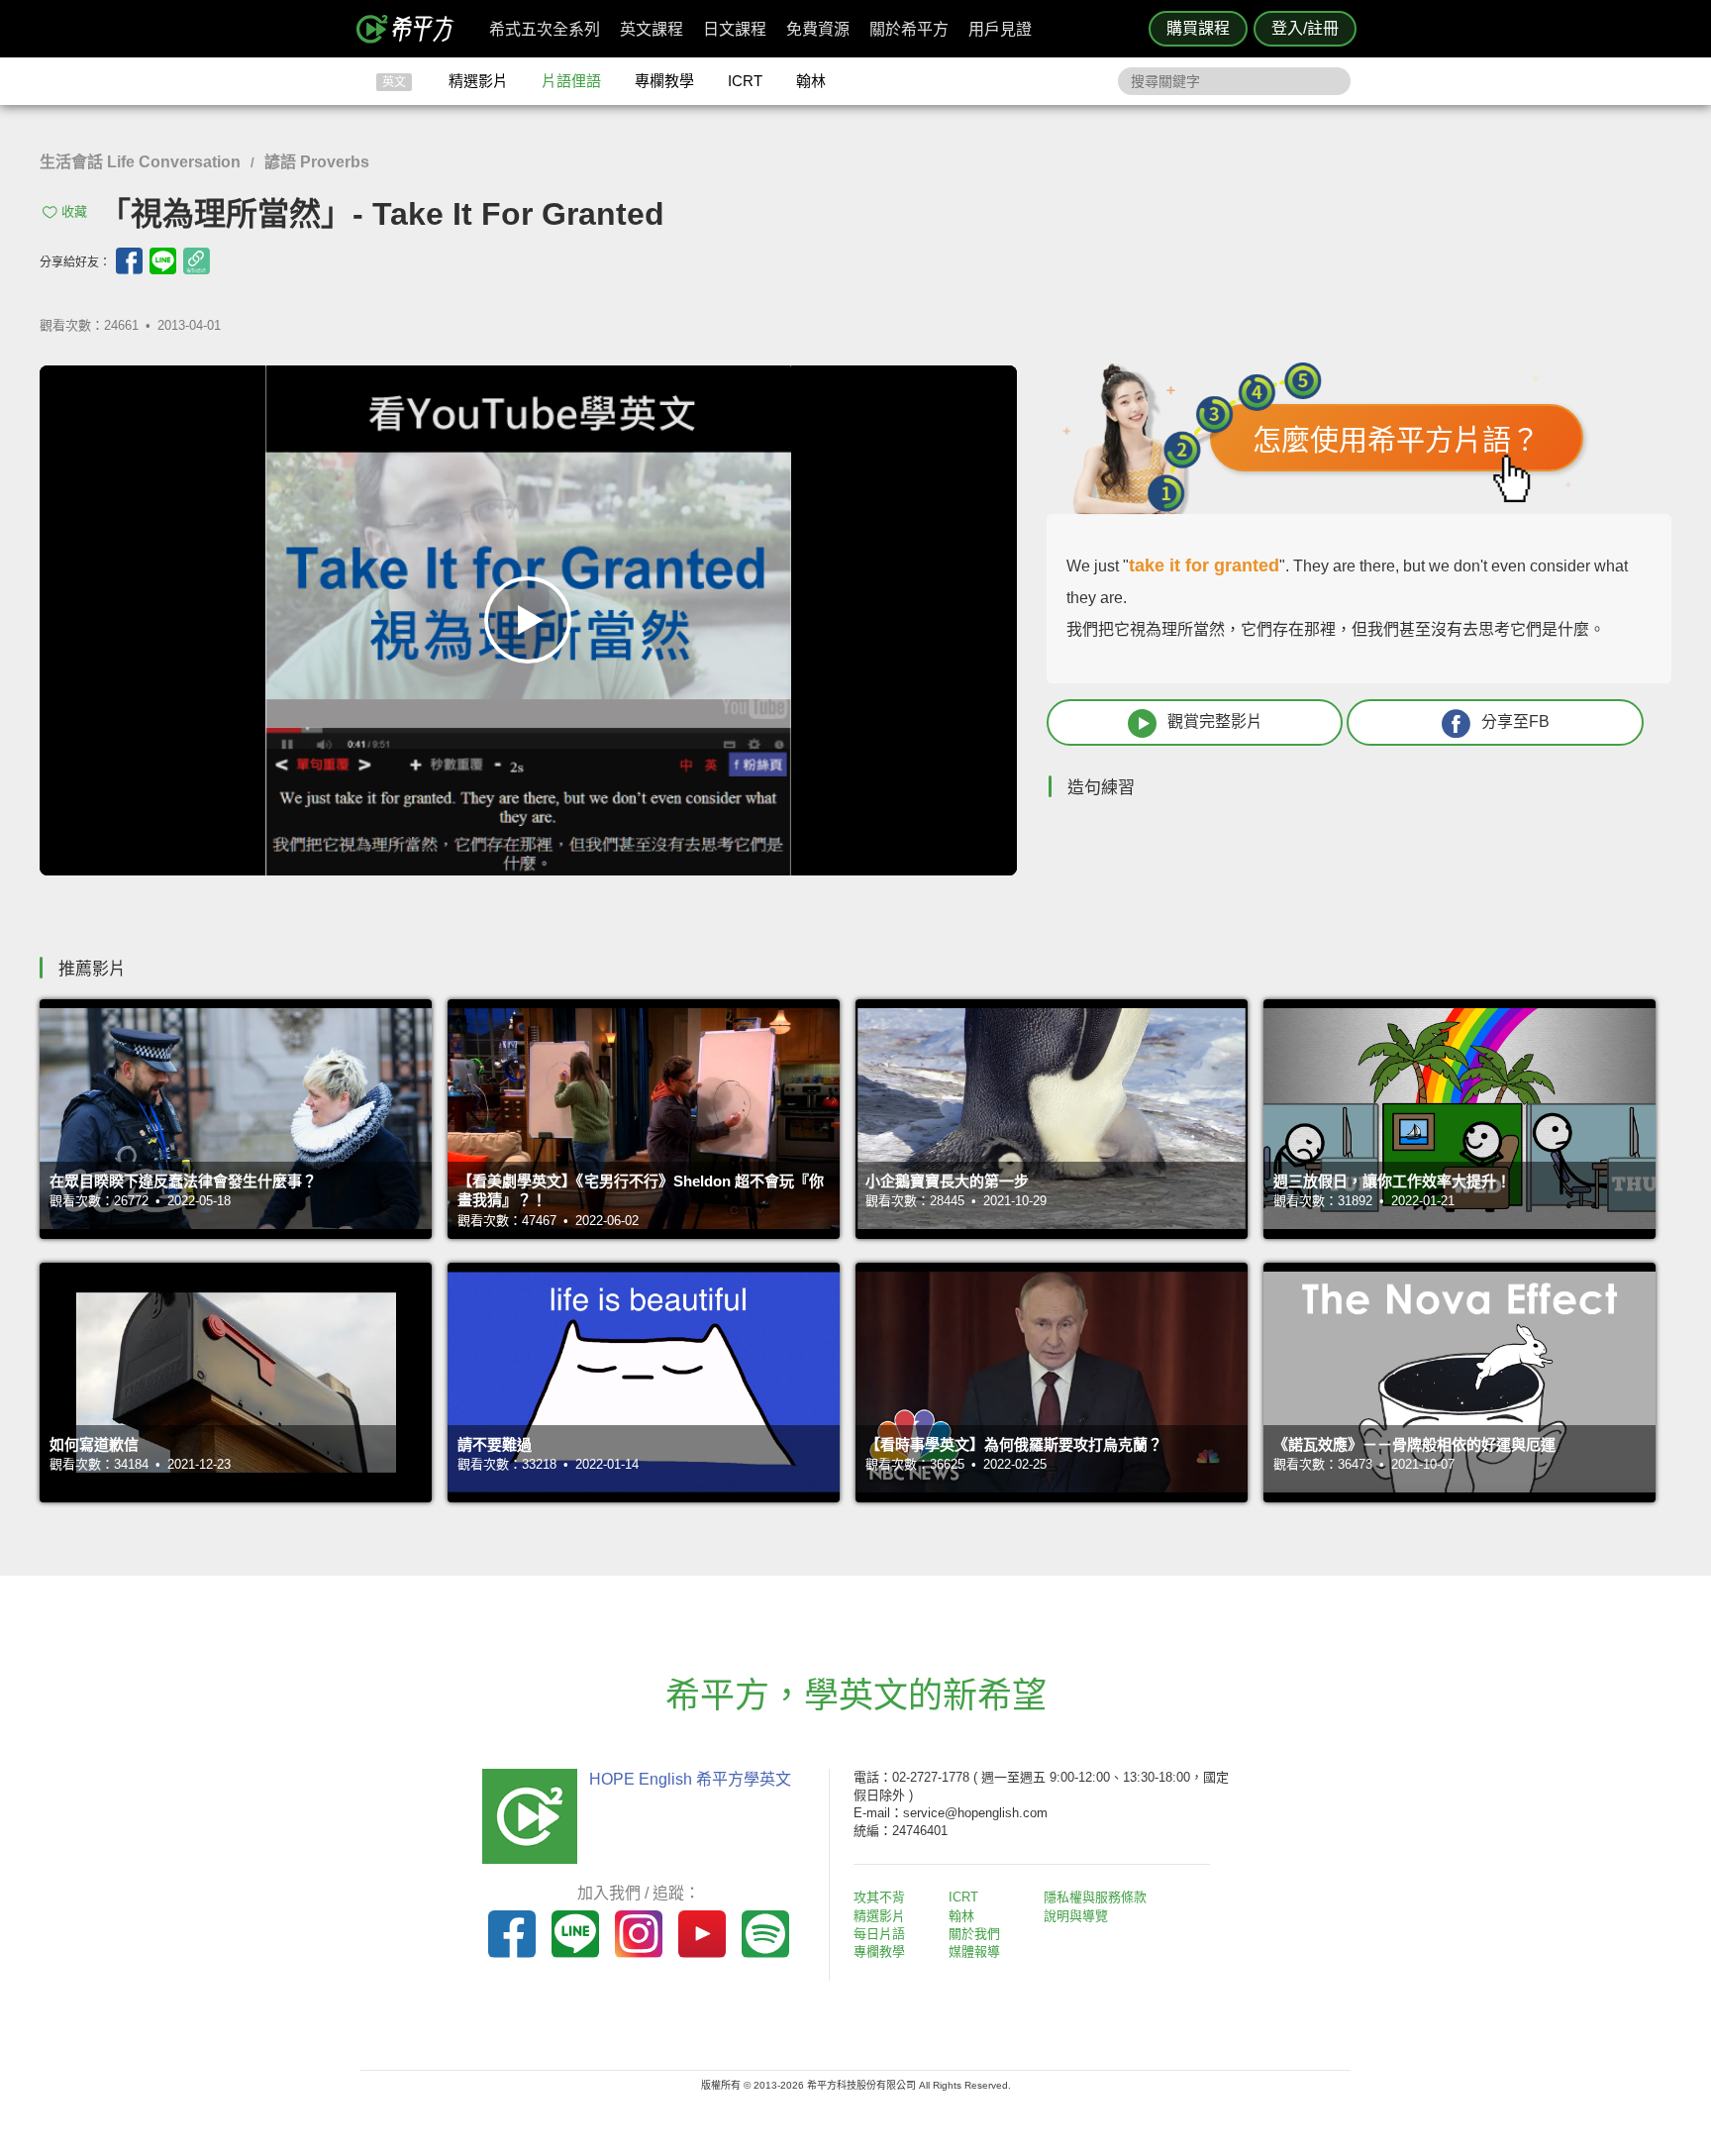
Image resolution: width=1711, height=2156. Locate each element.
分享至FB (1515, 721)
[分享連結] (197, 261)
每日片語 (879, 1934)
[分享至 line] (163, 261)
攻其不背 (879, 1897)
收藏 (74, 211)
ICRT (745, 81)
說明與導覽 (1076, 1916)
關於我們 (974, 1934)
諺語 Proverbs (317, 162)
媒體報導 (974, 1951)
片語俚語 (571, 81)
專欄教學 (664, 81)
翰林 (811, 81)
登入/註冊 (1305, 28)
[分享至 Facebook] (129, 261)
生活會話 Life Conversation (140, 162)
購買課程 (1198, 28)
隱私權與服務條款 (1095, 1897)
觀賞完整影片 (1215, 721)
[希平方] (412, 29)
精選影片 (478, 81)
